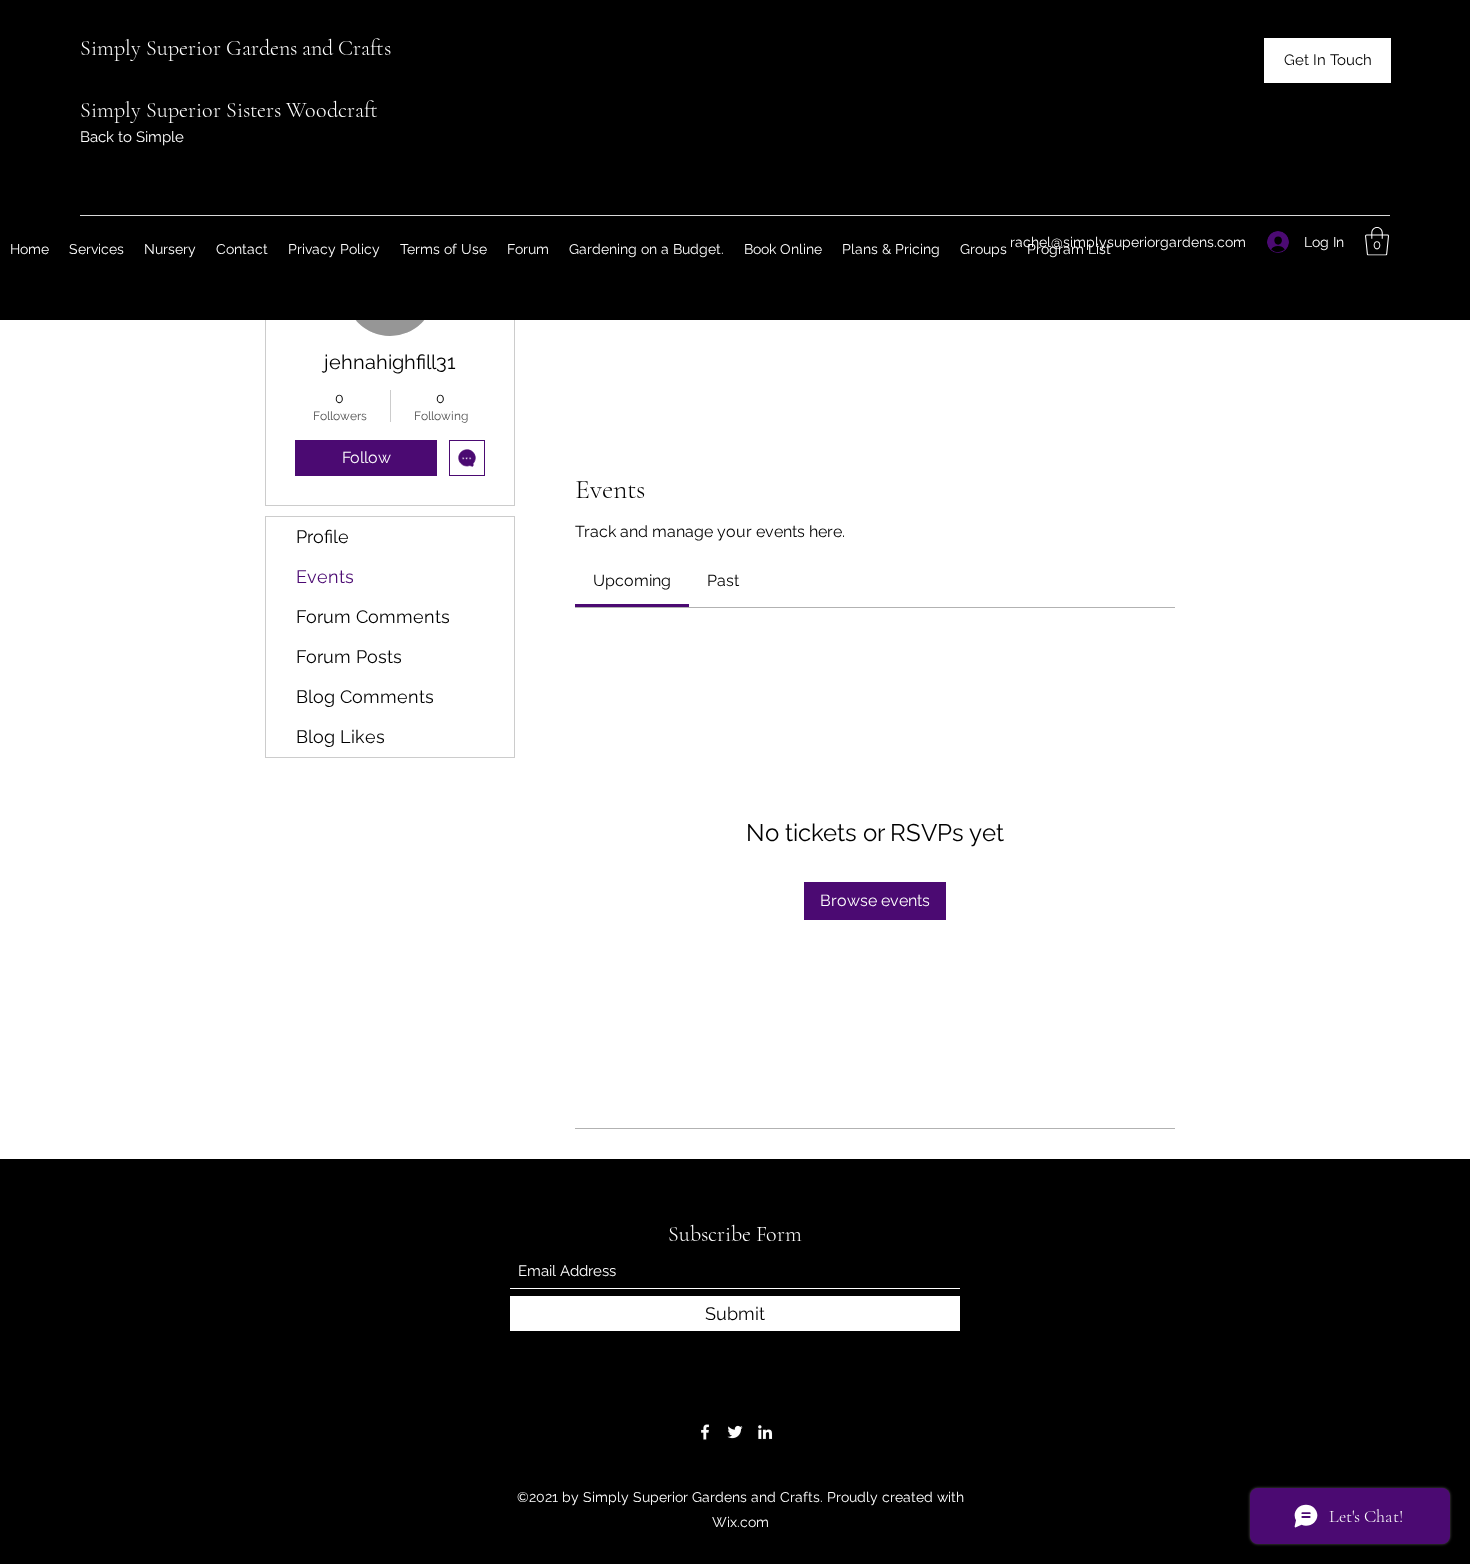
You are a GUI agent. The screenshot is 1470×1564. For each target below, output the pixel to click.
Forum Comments (373, 616)
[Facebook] (705, 1432)
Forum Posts (349, 656)
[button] (1327, 60)
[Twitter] (735, 1432)
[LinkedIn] (765, 1432)
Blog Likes (340, 736)
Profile (322, 536)
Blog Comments (365, 696)
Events (325, 576)
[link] (632, 580)
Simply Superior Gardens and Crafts (235, 48)
